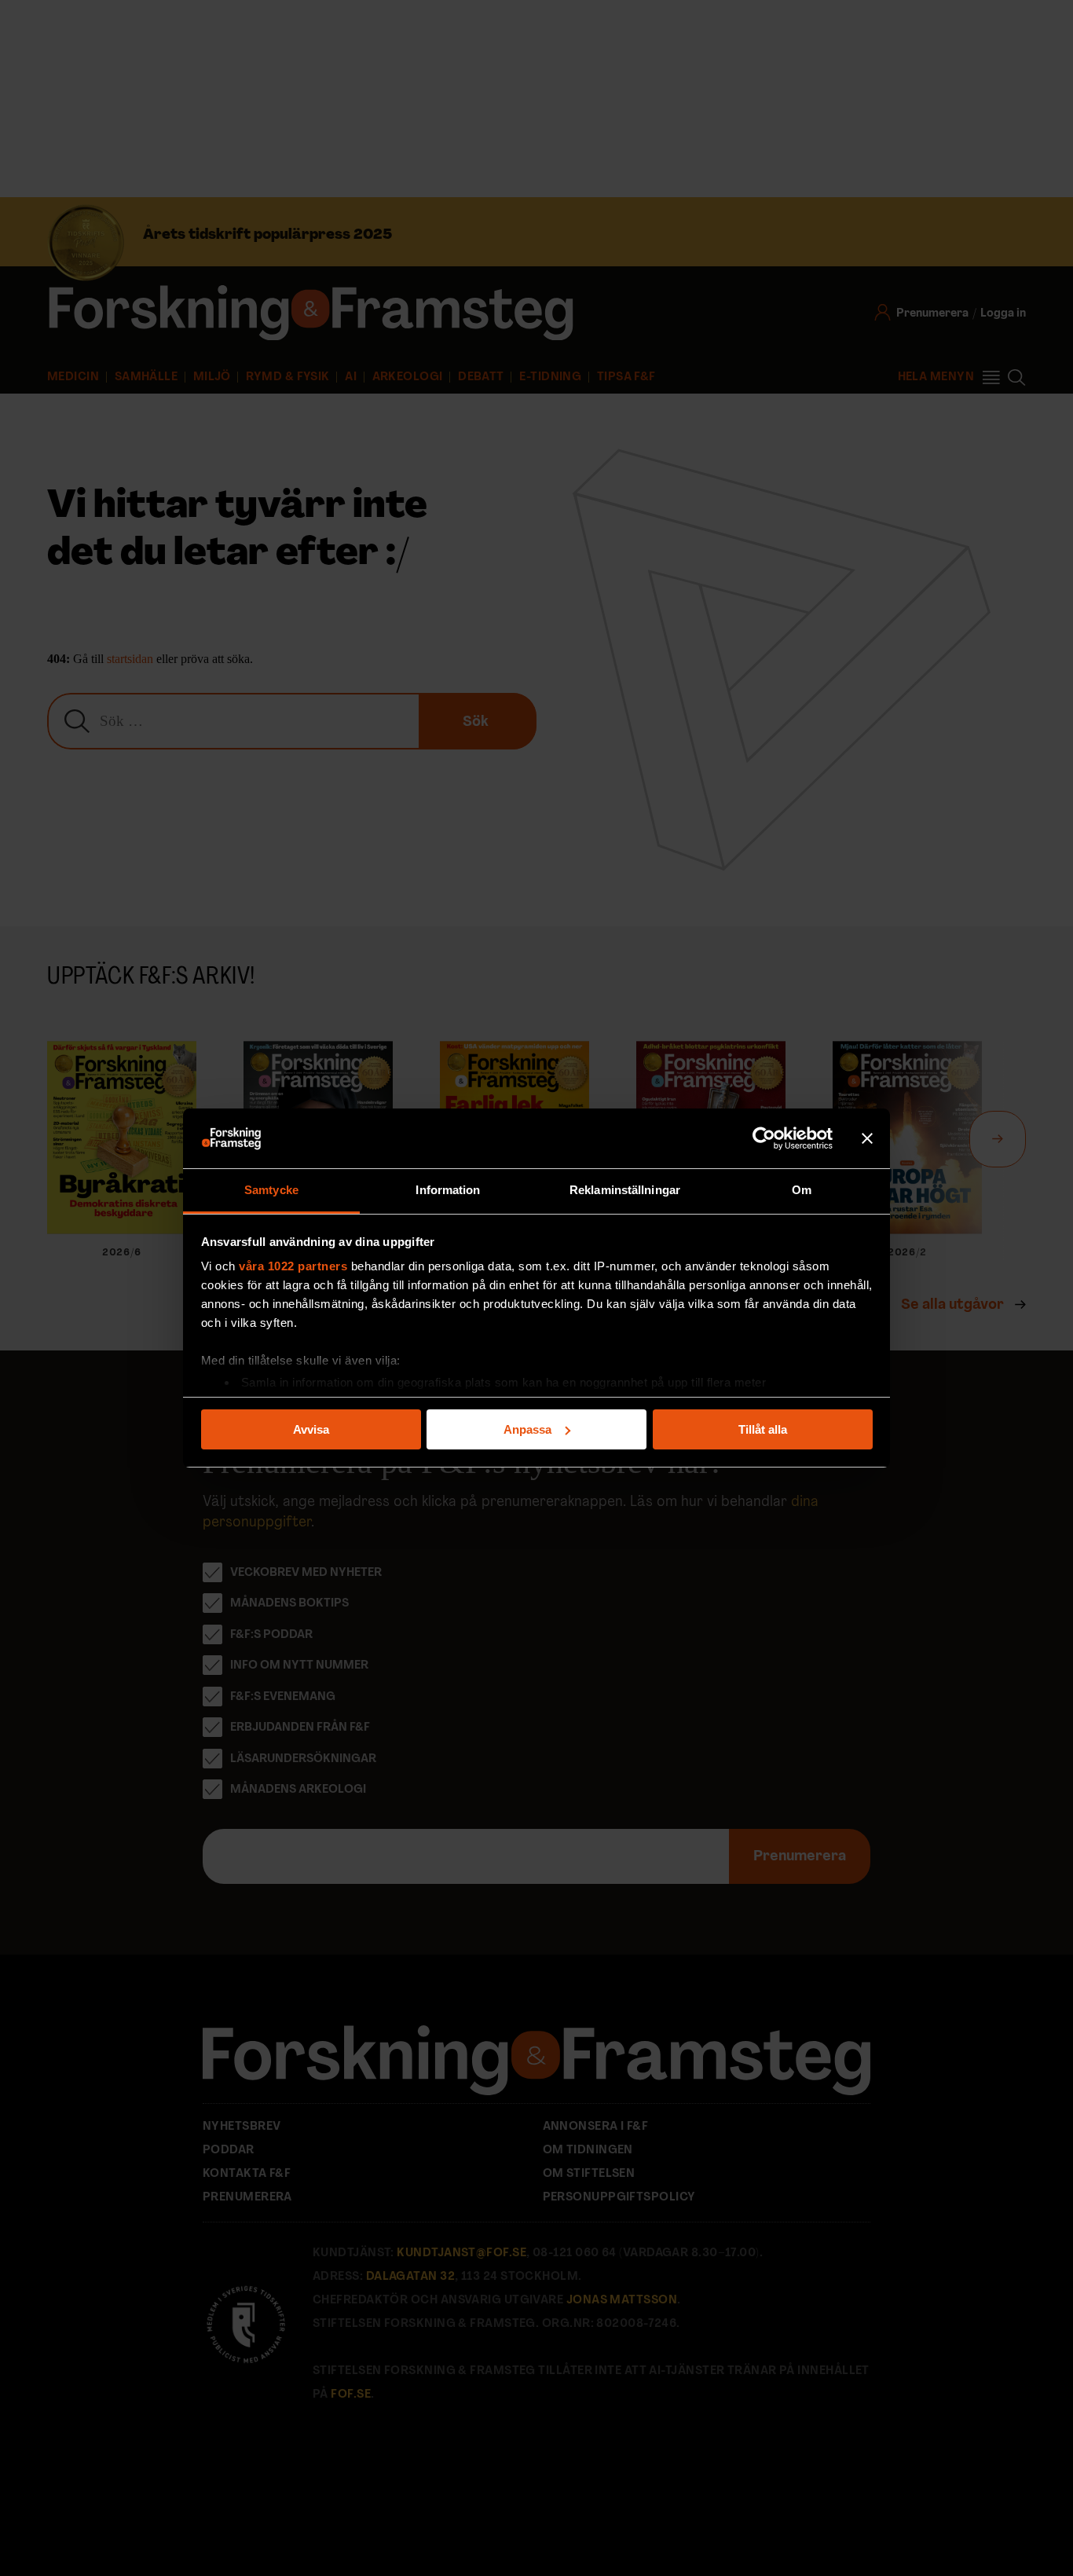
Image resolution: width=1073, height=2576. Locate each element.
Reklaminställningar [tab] (625, 1190)
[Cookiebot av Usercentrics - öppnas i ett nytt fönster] (764, 1138)
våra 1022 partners (293, 1266)
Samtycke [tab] (271, 1190)
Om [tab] (802, 1190)
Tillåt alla (763, 1429)
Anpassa (527, 1429)
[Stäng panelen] (867, 1138)
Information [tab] (448, 1190)
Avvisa (311, 1429)
